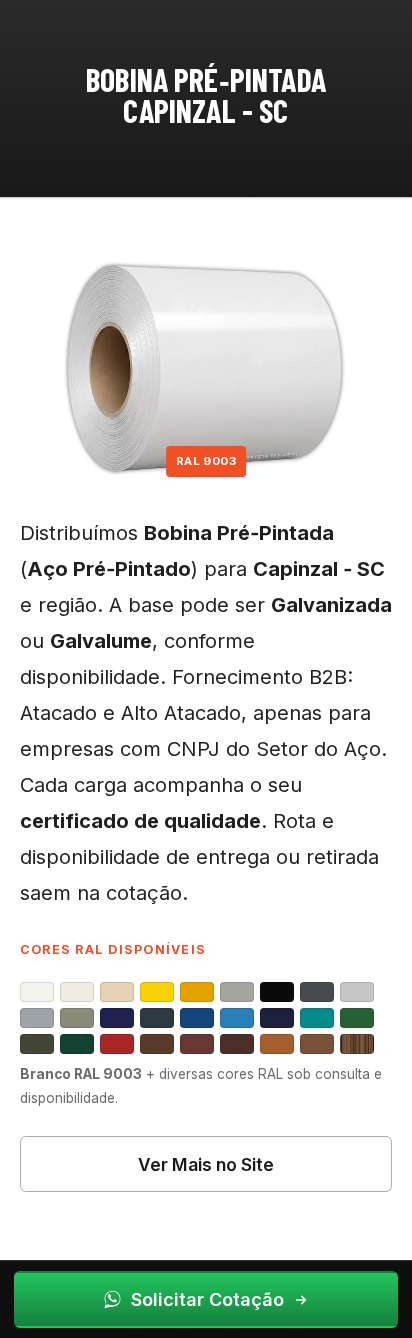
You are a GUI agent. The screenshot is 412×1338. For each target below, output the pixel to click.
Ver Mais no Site (206, 1164)
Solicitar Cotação (207, 1299)
